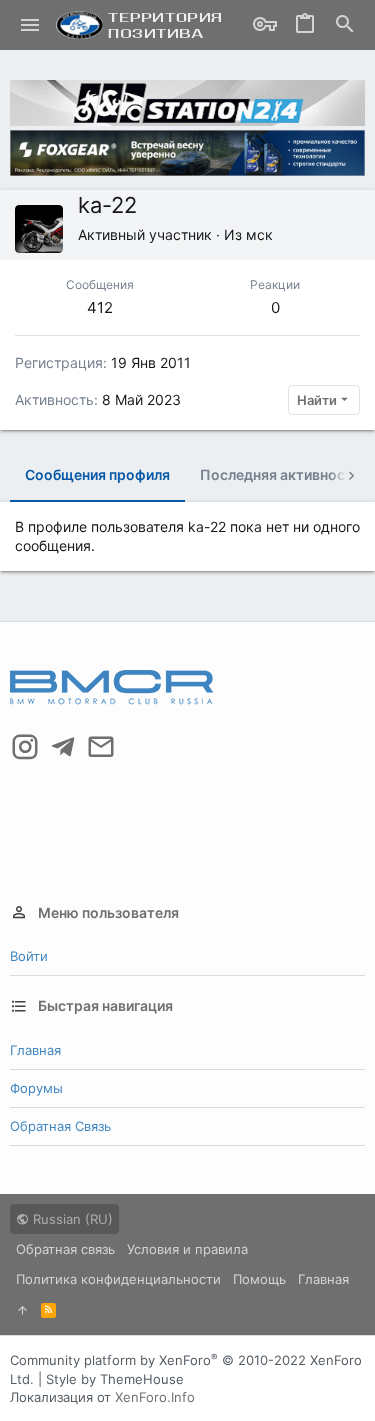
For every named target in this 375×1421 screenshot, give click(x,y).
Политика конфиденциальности (118, 1279)
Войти (29, 956)
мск (259, 234)
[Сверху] (22, 1310)
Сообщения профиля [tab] (97, 474)
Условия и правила (187, 1249)
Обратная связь (60, 1126)
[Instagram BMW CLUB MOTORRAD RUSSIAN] (25, 747)
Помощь (259, 1279)
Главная (35, 1050)
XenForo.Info (155, 1397)
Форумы (36, 1088)
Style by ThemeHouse (115, 1379)
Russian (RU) (71, 1219)
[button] (30, 25)
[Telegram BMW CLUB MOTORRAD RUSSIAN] (63, 747)
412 (100, 307)
